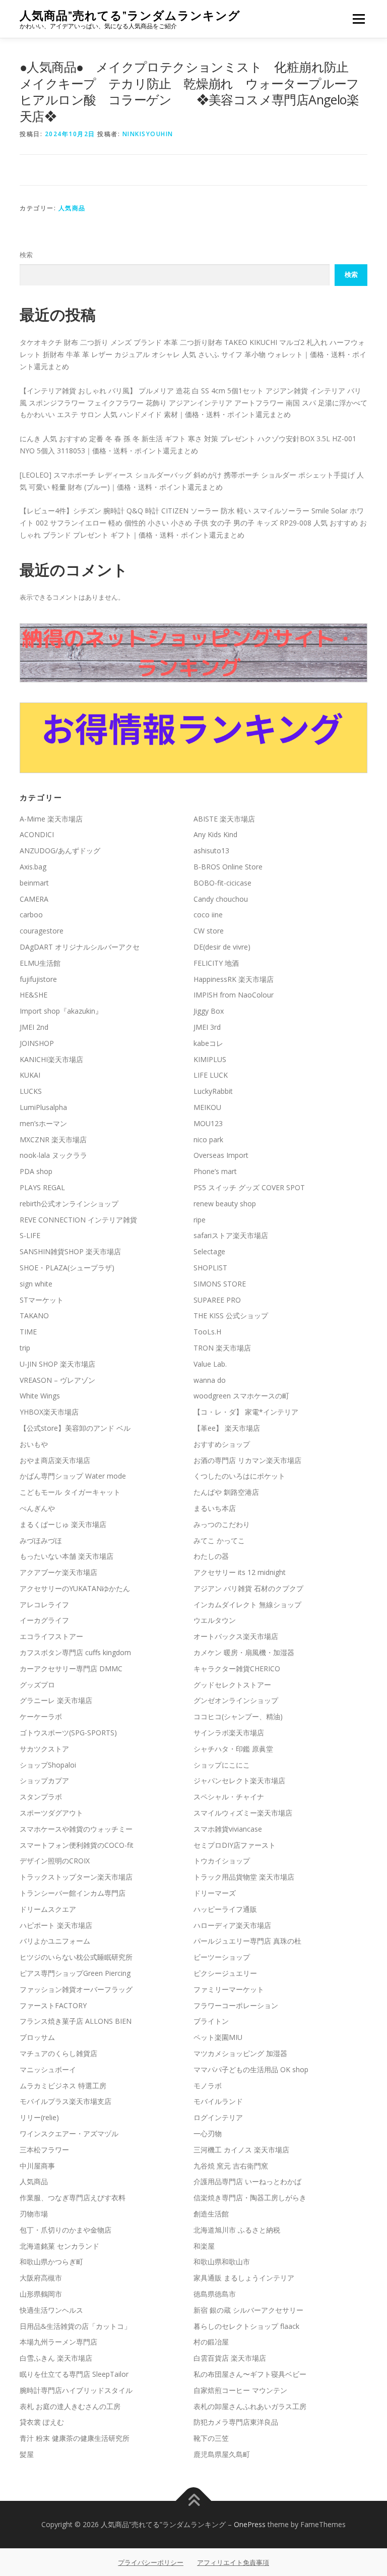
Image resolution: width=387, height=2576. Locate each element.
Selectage (209, 1251)
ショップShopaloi (48, 1765)
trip (25, 1348)
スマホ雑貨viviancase (228, 1829)
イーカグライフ (44, 1620)
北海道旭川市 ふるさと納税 (237, 2230)
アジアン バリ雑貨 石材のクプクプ (248, 1588)
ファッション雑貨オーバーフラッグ (76, 1989)
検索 (26, 255)
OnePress (250, 2524)
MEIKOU (207, 1107)
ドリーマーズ (215, 1893)
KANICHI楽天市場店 (51, 1059)
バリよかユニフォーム (55, 1941)
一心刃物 (208, 2133)
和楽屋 (204, 2246)
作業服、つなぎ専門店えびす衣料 (73, 2198)
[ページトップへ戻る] (194, 2501)
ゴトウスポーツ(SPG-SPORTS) (68, 1733)
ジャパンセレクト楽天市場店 (239, 1780)
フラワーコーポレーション (236, 2005)
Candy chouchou (221, 899)
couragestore (42, 931)
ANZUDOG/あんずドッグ (60, 851)
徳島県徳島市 (215, 2294)
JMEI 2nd (34, 1027)
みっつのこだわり (222, 1524)
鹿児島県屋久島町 (222, 2454)
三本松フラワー (44, 2150)
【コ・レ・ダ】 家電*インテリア (246, 1412)
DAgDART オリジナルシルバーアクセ (80, 947)
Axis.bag (33, 867)
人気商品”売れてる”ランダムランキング (130, 15)
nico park (208, 1139)
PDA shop (36, 1171)
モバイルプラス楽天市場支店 (66, 2101)
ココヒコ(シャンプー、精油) (238, 1716)
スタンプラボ (41, 1797)
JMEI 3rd (207, 1027)
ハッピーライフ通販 (225, 1909)
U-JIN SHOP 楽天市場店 (57, 1364)
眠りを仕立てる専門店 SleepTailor (74, 2374)
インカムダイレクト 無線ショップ (247, 1604)
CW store (209, 931)
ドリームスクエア (48, 1909)
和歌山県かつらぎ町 (51, 2262)
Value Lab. (210, 1364)
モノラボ (208, 2086)
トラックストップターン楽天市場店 (76, 1877)
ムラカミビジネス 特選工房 (63, 2086)
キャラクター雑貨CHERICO (237, 1668)
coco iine (208, 915)
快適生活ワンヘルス (51, 2310)
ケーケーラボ (41, 1716)
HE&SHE (34, 995)
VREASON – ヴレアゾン (57, 1380)
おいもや (34, 1444)
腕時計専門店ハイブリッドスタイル (76, 2390)
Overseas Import (221, 1155)
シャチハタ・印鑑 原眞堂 (233, 1749)
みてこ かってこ (219, 1540)
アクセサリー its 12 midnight (240, 1572)
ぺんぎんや (37, 1508)
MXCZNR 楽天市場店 (53, 1139)
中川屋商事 (37, 2166)
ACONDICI (37, 834)
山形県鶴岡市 (41, 2294)
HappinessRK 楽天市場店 (234, 979)
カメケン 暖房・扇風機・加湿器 (244, 1652)
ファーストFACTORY (53, 2005)
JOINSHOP (37, 1043)
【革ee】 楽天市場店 (227, 1428)
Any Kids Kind (215, 834)
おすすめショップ (222, 1444)
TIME (28, 1332)
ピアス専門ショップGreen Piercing (75, 1973)
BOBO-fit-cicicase (222, 883)
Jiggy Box (209, 1011)
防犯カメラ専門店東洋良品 (236, 2422)
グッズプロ (37, 1685)
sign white (36, 1284)
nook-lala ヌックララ (53, 1155)
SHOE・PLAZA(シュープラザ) (67, 1268)
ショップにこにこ (222, 1765)
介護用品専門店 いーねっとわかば (247, 2181)
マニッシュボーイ (48, 2069)
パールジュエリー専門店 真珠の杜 (247, 1941)
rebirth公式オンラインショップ (69, 1204)
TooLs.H (207, 1332)
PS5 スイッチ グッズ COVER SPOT (249, 1187)
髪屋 (27, 2454)
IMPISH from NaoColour (234, 995)
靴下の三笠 (211, 2438)
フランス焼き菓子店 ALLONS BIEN (76, 2021)
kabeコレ (208, 1043)
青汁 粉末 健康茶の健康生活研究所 (75, 2438)
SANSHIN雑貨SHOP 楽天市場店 (70, 1251)
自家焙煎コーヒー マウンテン (240, 2390)
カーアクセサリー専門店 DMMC (71, 1668)
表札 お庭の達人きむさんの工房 (70, 2406)
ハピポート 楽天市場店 (56, 1925)
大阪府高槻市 (41, 2278)
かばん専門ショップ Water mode (73, 1476)
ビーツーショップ (222, 1957)
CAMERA (34, 899)
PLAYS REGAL (42, 1187)
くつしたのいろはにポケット (239, 1476)
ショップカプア (44, 1780)
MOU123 (208, 1123)
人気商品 (72, 208)
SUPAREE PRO (217, 1300)
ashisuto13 (211, 851)
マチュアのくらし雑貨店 (58, 2053)
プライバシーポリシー (151, 2562)
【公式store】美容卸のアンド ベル (75, 1428)
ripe (200, 1220)
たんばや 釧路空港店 (226, 1492)
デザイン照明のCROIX (55, 1861)
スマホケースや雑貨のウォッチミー (76, 1829)
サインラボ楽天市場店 (229, 1733)
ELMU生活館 (40, 963)
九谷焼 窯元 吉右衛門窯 (231, 2166)
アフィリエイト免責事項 (233, 2562)
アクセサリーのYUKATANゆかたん (75, 1588)
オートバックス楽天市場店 (236, 1636)
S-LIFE (30, 1235)
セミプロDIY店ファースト (235, 1845)
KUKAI (30, 1075)
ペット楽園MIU (218, 2037)
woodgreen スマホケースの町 (241, 1396)
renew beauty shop (225, 1204)
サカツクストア (44, 1749)
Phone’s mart (215, 1171)
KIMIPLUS (210, 1059)
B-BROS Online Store (228, 867)
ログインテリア (218, 2117)
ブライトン (211, 2021)
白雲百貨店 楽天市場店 (230, 2358)
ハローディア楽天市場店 (232, 1925)
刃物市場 (34, 2214)
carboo (31, 915)
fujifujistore (38, 979)
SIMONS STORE (220, 1284)
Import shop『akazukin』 (61, 1011)
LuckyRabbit (213, 1091)
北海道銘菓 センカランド (59, 2246)
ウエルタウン (215, 1620)
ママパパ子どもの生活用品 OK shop (251, 2069)
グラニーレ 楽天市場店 (56, 1700)
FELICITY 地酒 (216, 963)
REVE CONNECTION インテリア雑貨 (78, 1220)
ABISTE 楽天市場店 (224, 819)
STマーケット (42, 1300)
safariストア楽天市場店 (231, 1235)
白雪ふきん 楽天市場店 (56, 2358)
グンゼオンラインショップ (236, 1700)
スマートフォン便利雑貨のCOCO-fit (77, 1845)
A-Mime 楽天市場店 (51, 819)
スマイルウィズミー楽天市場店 (243, 1813)
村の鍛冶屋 (211, 2342)
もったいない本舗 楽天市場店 (67, 1556)
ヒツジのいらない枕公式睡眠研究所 (76, 1957)
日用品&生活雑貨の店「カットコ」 (75, 2326)
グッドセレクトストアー (232, 1685)
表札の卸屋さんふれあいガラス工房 (250, 2406)
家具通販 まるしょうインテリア (244, 2278)
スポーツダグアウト (51, 1813)
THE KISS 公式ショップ (231, 1315)
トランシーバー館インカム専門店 (73, 1893)
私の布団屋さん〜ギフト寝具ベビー (250, 2374)
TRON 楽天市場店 (222, 1348)
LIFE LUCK (211, 1075)
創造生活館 (211, 2214)
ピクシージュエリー (225, 1973)
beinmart (34, 883)
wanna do (210, 1380)
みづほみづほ (41, 1540)
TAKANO (34, 1315)
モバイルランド (218, 2101)
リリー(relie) (39, 2117)
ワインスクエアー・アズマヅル (69, 2133)
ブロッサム (37, 2037)
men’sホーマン (43, 1123)
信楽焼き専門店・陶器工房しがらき (250, 2198)
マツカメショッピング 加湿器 (240, 2053)
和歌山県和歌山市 (222, 2262)
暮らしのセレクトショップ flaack (246, 2326)
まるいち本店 (215, 1508)
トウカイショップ (222, 1861)
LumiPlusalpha (43, 1107)
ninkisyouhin (148, 134)
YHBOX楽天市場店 (49, 1412)
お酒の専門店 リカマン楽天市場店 (247, 1460)
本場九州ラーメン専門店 (58, 2342)
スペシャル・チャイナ (229, 1797)
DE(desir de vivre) (222, 947)
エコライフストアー (51, 1636)
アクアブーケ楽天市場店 (58, 1572)
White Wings (40, 1396)
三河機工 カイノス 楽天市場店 (241, 2150)
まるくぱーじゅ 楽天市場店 (63, 1524)
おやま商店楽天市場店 (55, 1460)
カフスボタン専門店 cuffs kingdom (75, 1652)
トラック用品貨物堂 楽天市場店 (244, 1877)
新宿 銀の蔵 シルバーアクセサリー (248, 2310)
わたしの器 (211, 1556)
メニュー (359, 19)
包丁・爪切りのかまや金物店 (66, 2230)
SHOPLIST (210, 1268)
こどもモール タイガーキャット (70, 1492)
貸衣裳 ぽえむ (42, 2422)
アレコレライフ (44, 1604)
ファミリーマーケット (229, 1989)
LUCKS (31, 1091)
